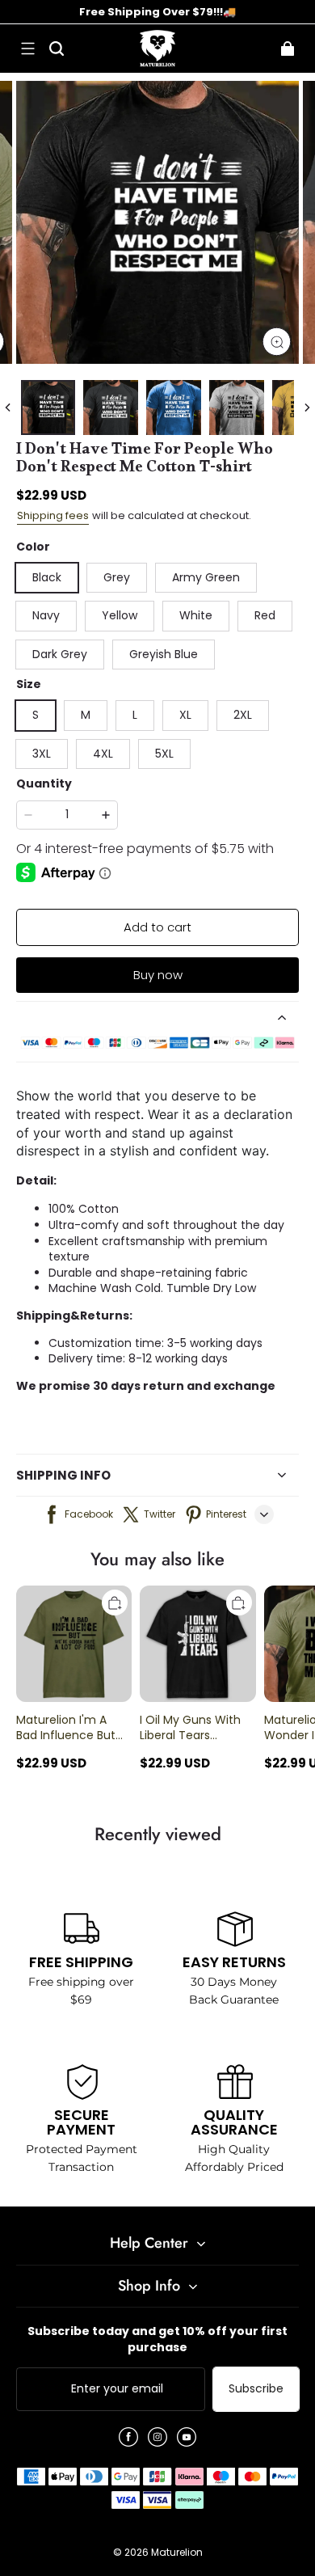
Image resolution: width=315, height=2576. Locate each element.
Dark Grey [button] (60, 654)
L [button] (135, 715)
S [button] (36, 715)
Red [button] (265, 615)
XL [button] (185, 715)
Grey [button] (117, 577)
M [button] (86, 715)
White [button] (196, 615)
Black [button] (47, 577)
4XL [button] (103, 754)
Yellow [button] (120, 615)
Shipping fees (53, 515)
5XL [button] (164, 754)
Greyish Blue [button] (164, 654)
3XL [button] (42, 754)
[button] (27, 49)
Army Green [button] (206, 577)
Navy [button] (46, 615)
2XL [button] (243, 715)
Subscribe (256, 2388)
